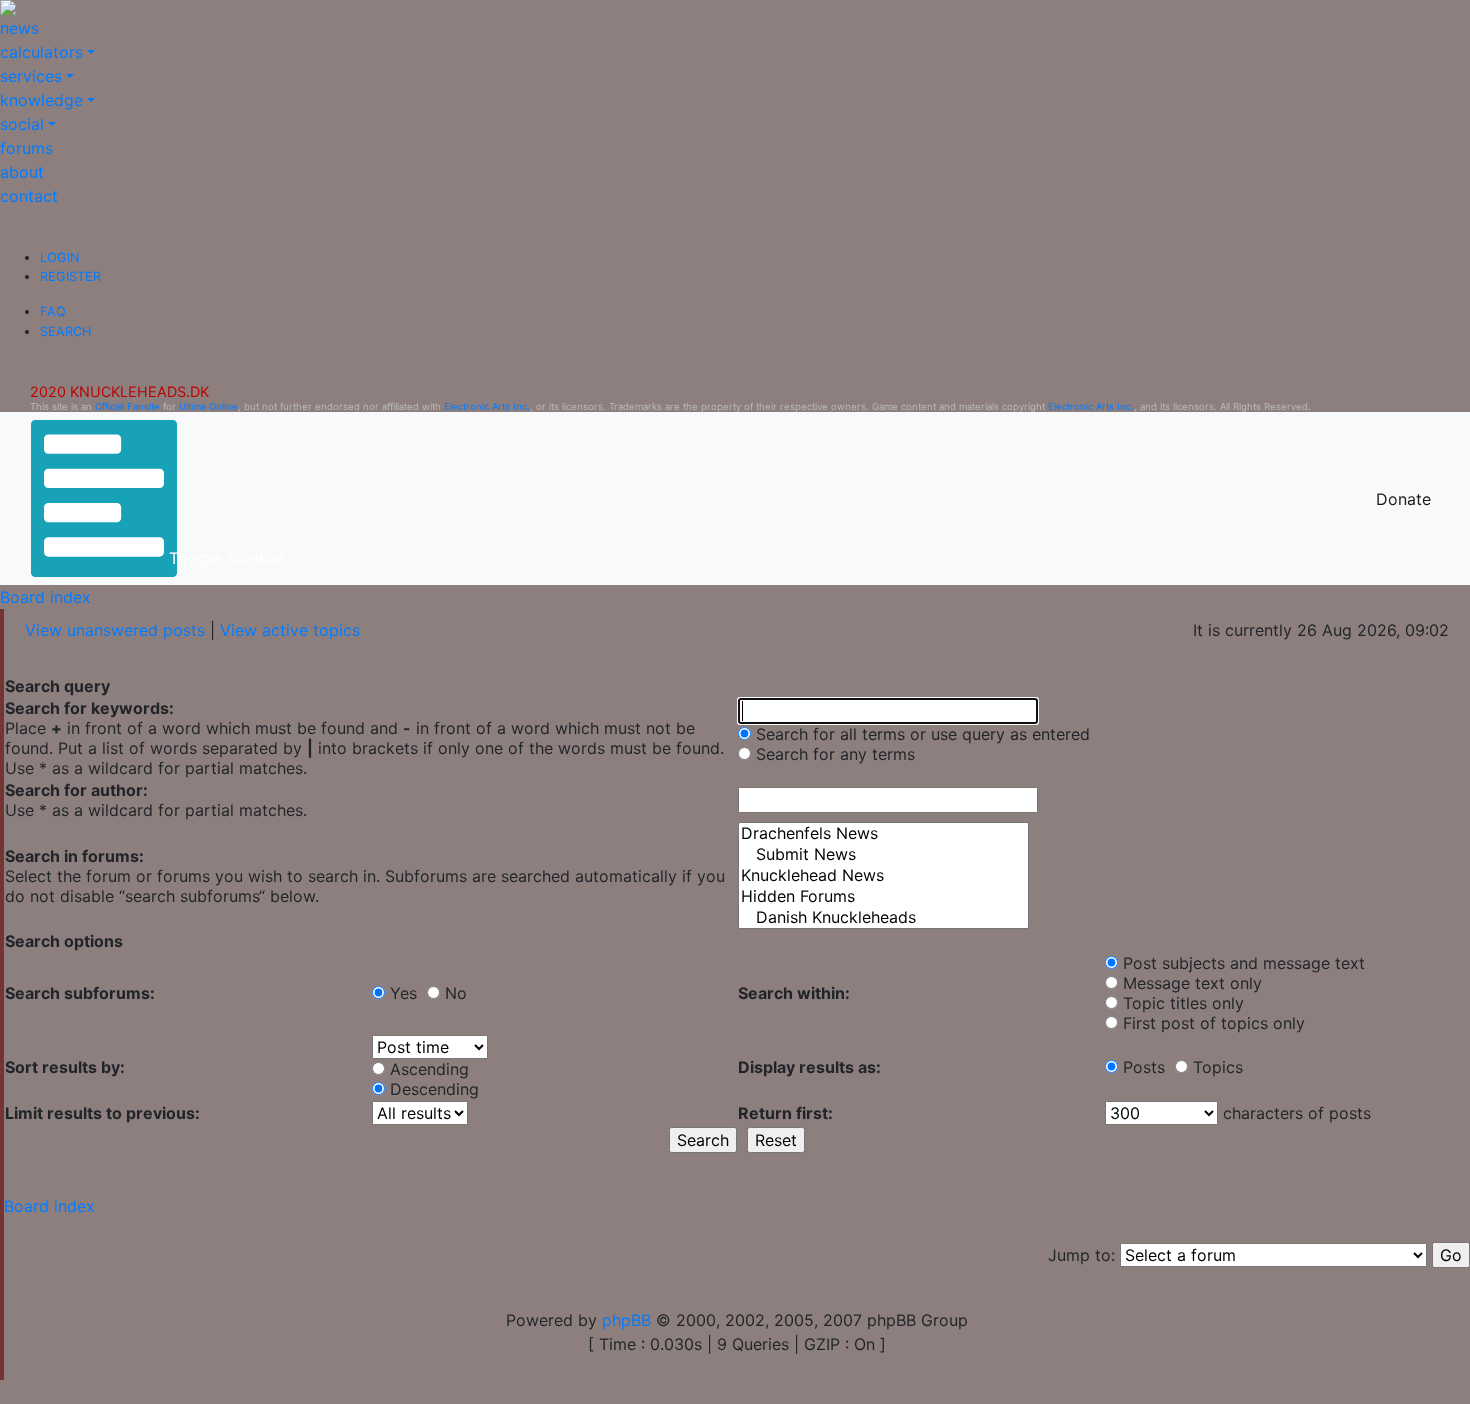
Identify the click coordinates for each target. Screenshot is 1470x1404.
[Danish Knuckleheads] (883, 917)
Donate (1403, 499)
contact (29, 196)
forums (26, 148)
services (31, 76)
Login (60, 257)
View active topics (290, 630)
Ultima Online (208, 406)
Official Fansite (127, 406)
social (22, 124)
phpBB (626, 1320)
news (19, 28)
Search (65, 331)
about (22, 172)
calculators (41, 52)
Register (70, 276)
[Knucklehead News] (883, 875)
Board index (45, 597)
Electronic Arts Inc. (487, 406)
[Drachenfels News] (883, 833)
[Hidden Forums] (883, 896)
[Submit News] (883, 854)
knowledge (41, 100)
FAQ (53, 311)
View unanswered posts (115, 630)
